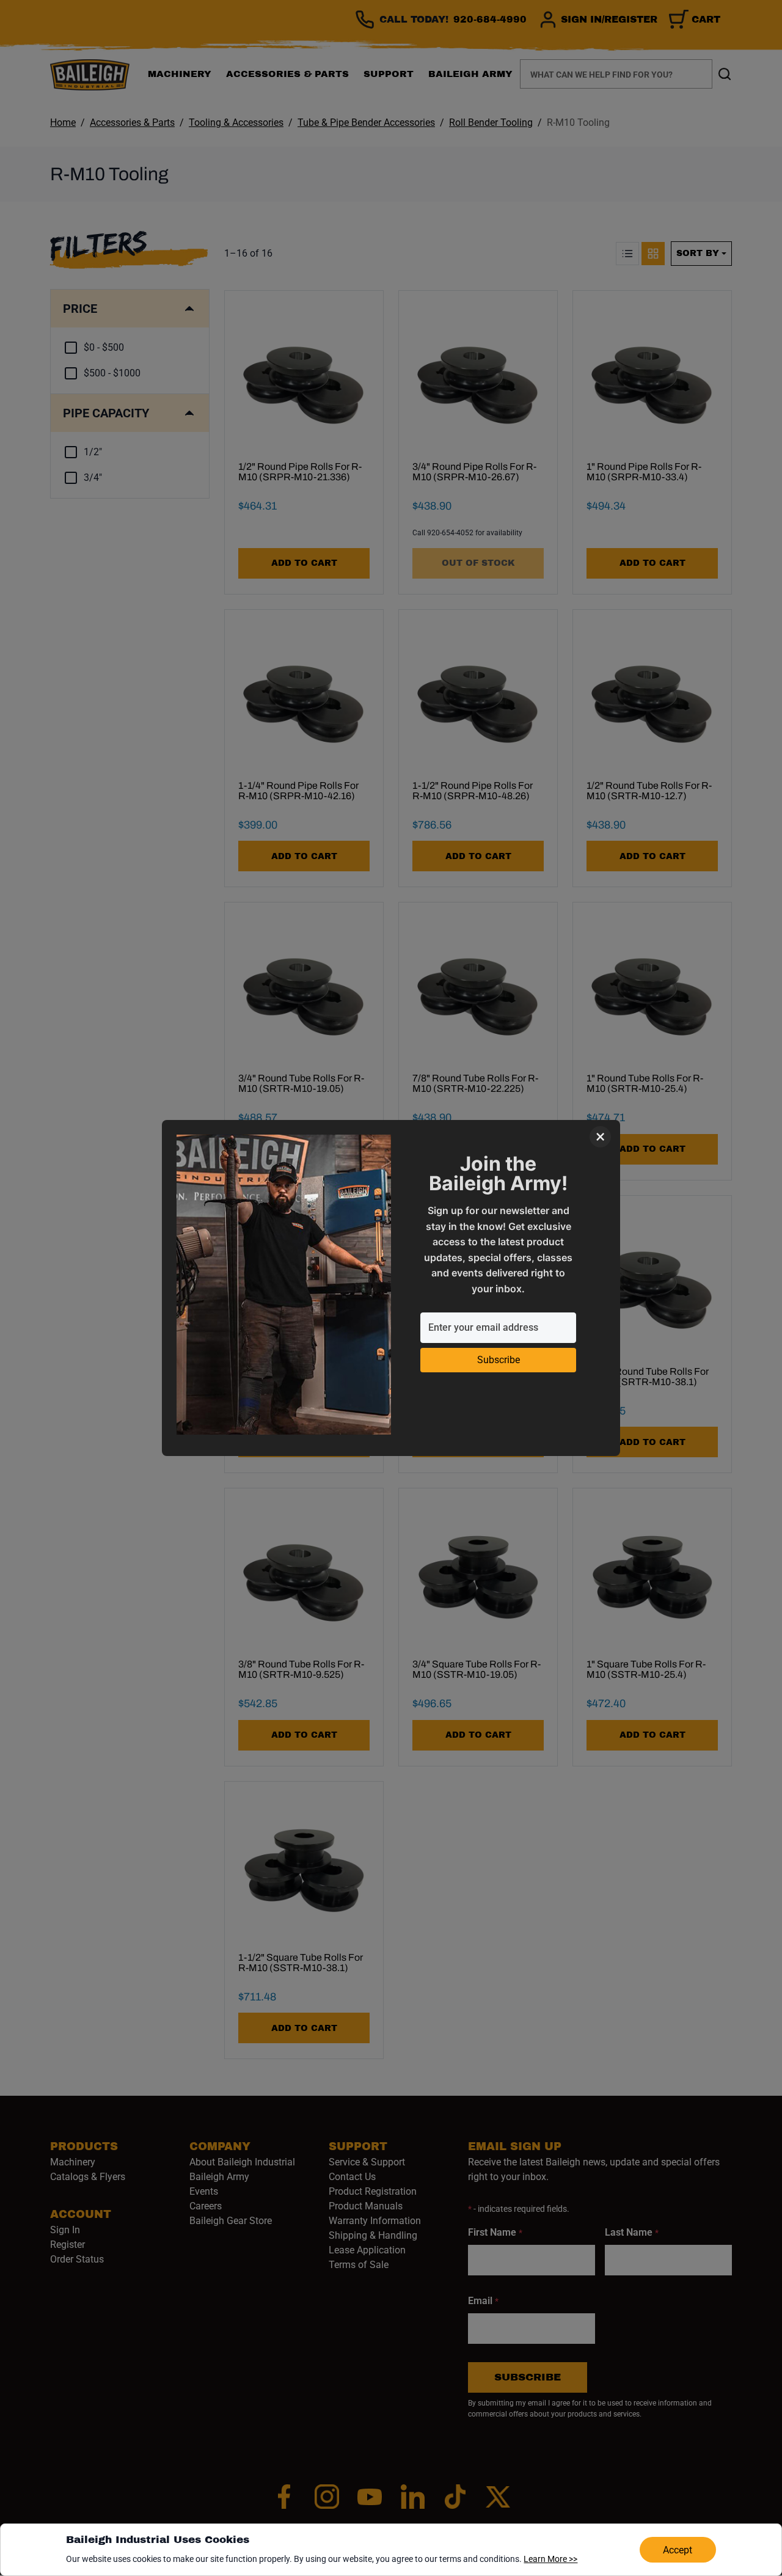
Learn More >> (550, 2559)
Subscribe (499, 1360)
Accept (678, 2550)
